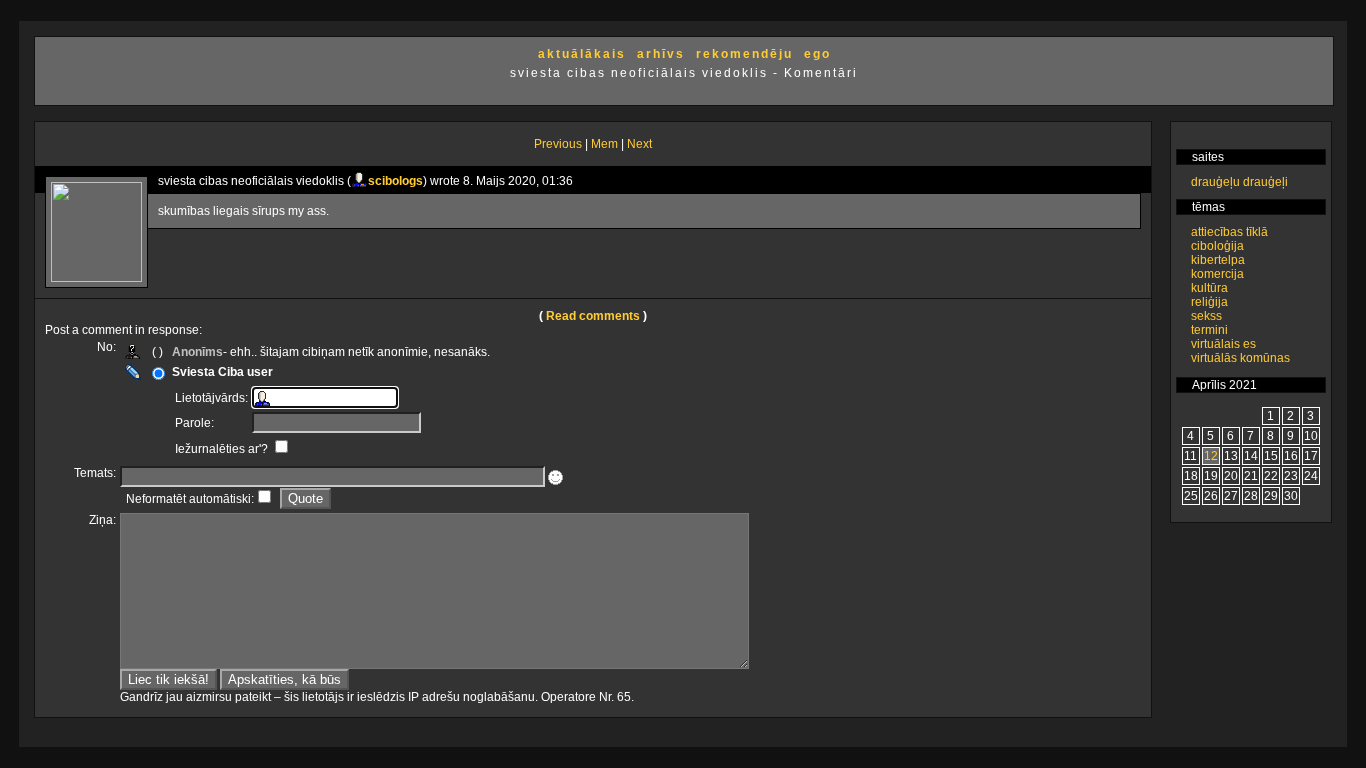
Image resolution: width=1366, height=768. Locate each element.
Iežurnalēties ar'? (223, 449)
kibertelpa (1218, 260)
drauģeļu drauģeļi (1239, 182)
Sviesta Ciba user (222, 372)
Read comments (593, 316)
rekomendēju (744, 54)
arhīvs (661, 54)
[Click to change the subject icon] (555, 477)
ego (817, 54)
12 (1211, 456)
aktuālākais (582, 54)
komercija (1217, 274)
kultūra (1209, 288)
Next (639, 144)
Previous (558, 144)
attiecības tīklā (1229, 232)
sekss (1206, 316)
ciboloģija (1217, 246)
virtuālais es (1223, 344)
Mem (604, 144)
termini (1209, 330)
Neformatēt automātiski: (190, 499)
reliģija (1209, 302)
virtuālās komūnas (1240, 358)
